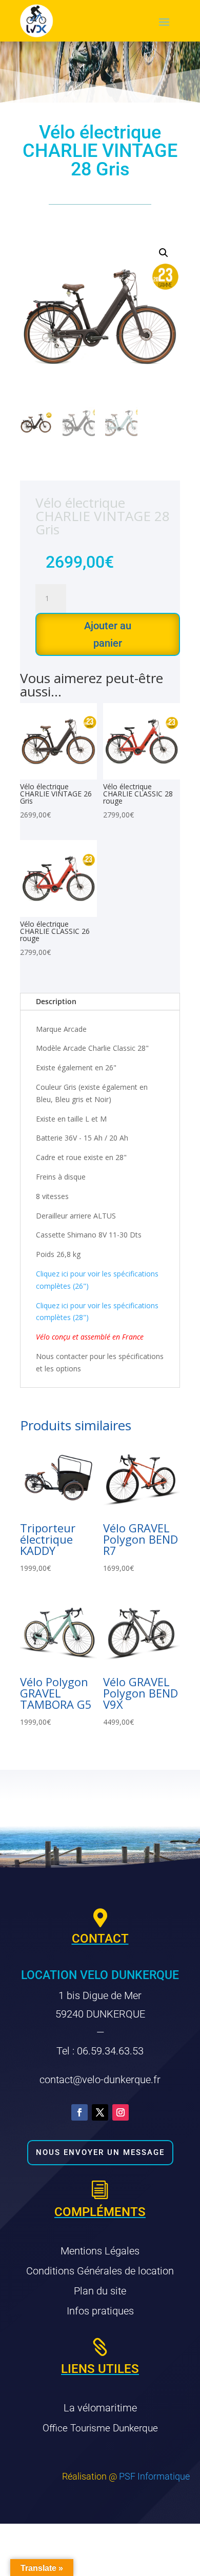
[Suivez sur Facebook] (79, 2112)
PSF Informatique (154, 2476)
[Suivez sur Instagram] (121, 2112)
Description (56, 1001)
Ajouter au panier (108, 634)
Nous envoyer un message (100, 2152)
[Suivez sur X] (100, 2112)
